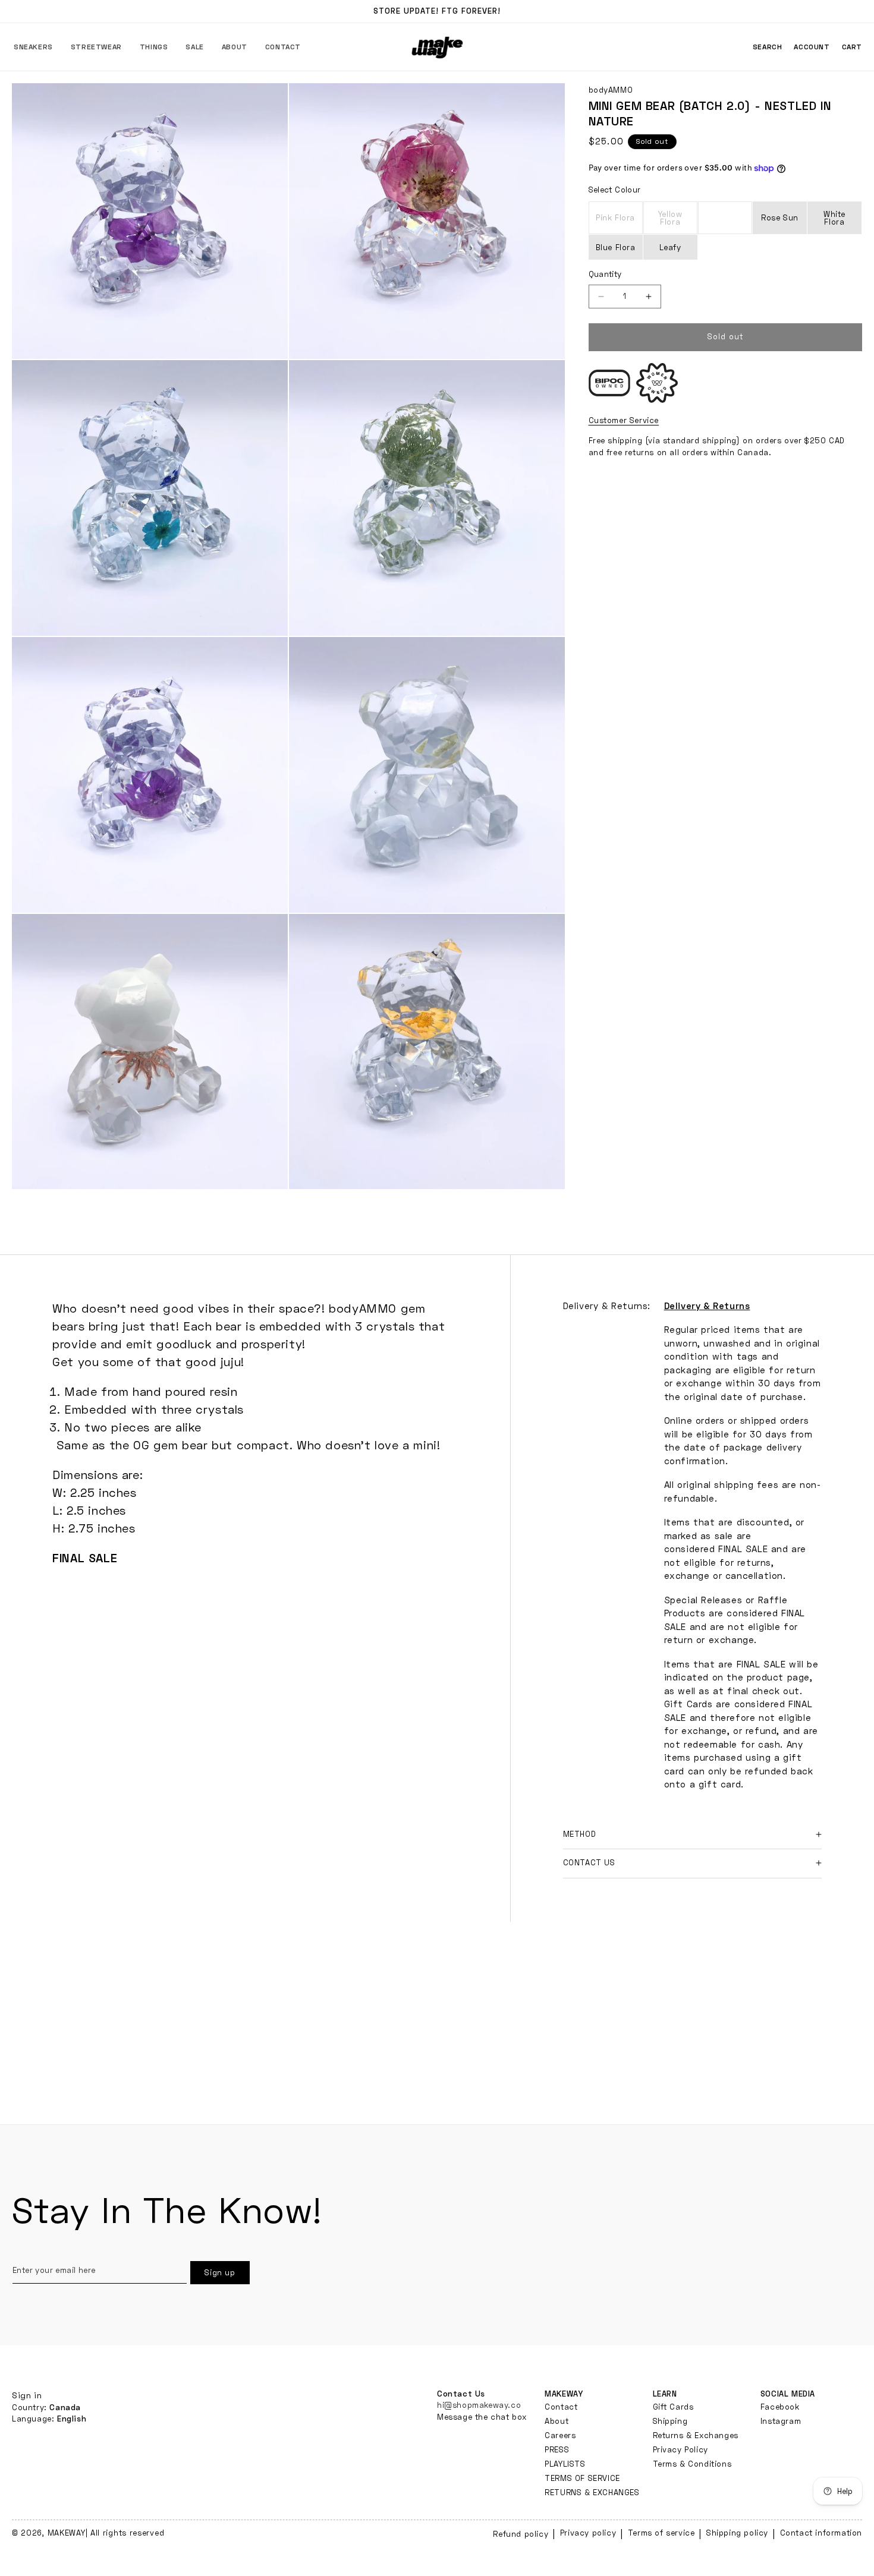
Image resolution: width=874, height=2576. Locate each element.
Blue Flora (616, 247)
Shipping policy (737, 2533)
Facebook (780, 2407)
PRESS (557, 2449)
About (557, 2421)
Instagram (781, 2421)
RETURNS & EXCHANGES (592, 2492)
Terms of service (661, 2533)
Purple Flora (732, 222)
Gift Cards (673, 2407)
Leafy (670, 247)
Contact (561, 2407)
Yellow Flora (678, 222)
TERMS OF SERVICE (582, 2478)
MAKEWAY (67, 2533)
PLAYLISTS (565, 2464)
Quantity (605, 274)
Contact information (821, 2533)
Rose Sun (780, 217)
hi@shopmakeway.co (479, 2405)
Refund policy (521, 2534)
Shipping (670, 2421)
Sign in (27, 2395)
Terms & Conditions (692, 2464)
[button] (33, 47)
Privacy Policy (680, 2449)
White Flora (834, 218)
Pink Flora (619, 223)
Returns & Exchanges (696, 2435)
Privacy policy (588, 2533)
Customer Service (624, 420)
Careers (560, 2435)
